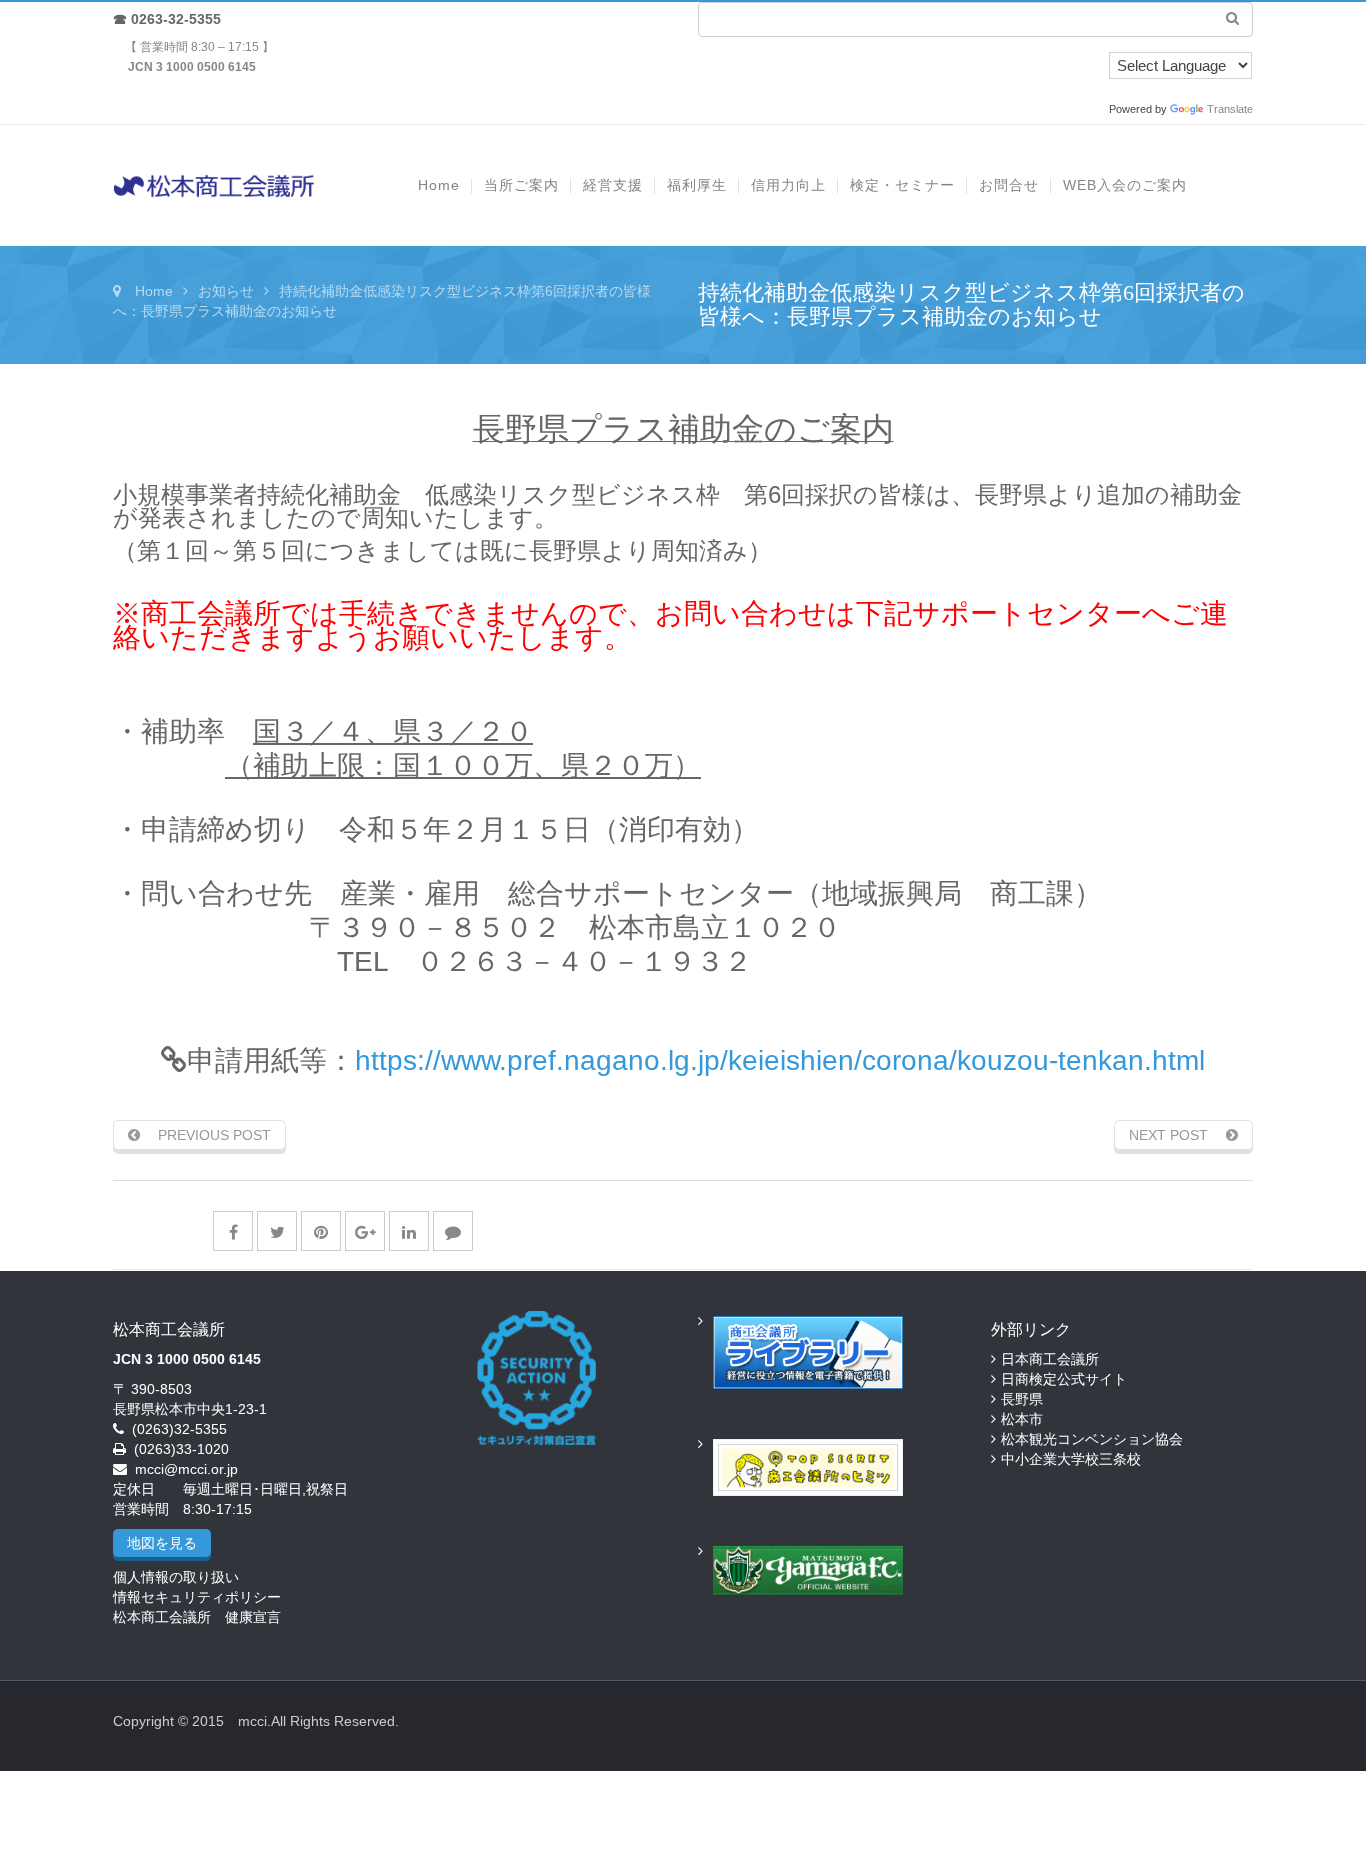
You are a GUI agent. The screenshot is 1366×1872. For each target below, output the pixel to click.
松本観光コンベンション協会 (1092, 1439)
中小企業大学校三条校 (1071, 1459)
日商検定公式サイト (1064, 1379)
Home (154, 291)
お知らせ (226, 291)
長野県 (1022, 1399)
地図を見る (162, 1543)
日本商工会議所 (1050, 1359)
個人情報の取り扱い (176, 1577)
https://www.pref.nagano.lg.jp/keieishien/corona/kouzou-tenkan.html (780, 1060)
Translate (1230, 109)
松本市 (1022, 1419)
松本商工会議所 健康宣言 (197, 1617)
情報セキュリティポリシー (197, 1597)
